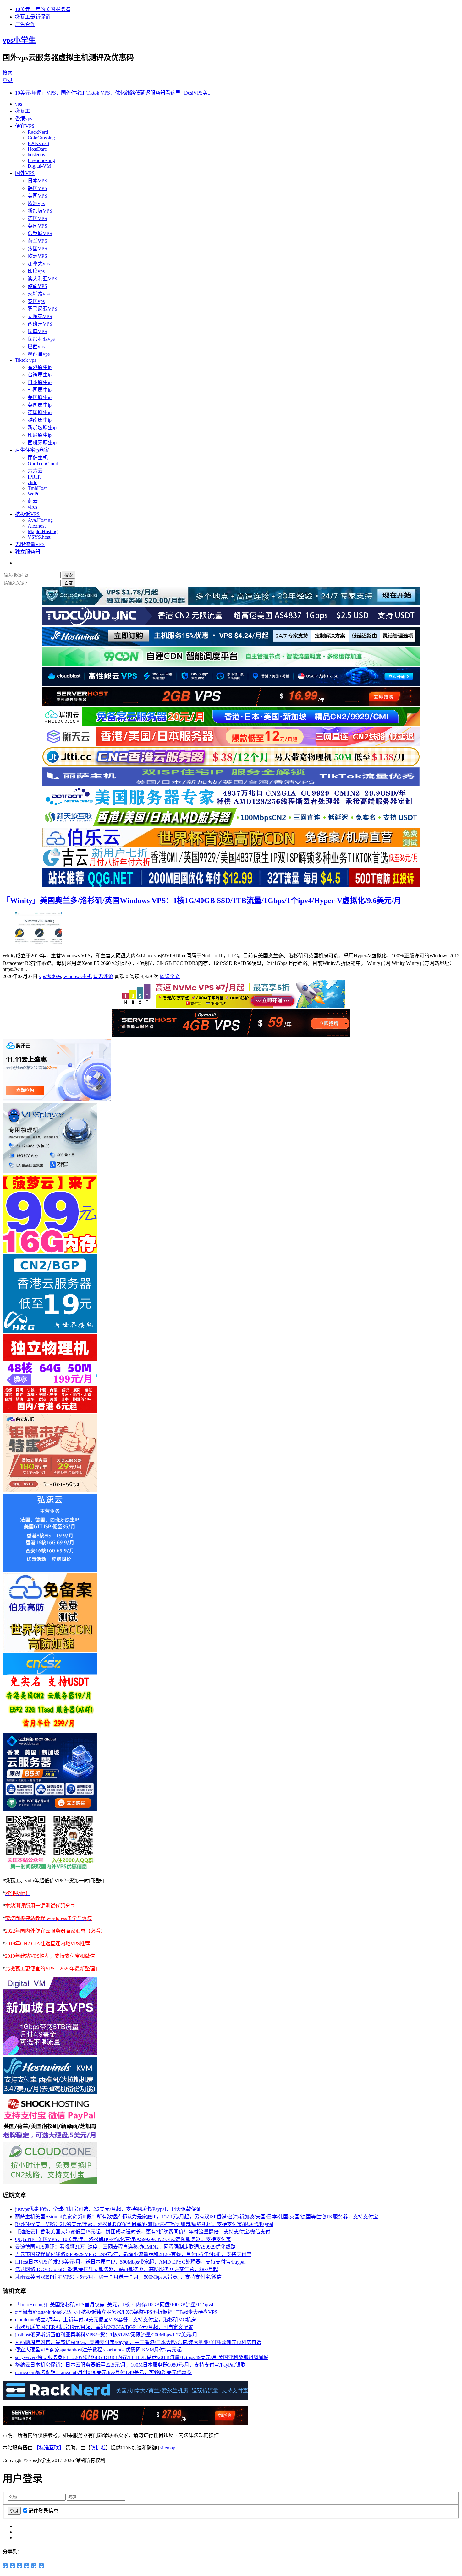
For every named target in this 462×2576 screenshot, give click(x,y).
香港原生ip (40, 367)
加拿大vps (39, 264)
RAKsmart (38, 143)
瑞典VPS (37, 331)
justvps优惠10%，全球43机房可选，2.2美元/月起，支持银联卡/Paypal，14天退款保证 (108, 2209)
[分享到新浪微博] (12, 2566)
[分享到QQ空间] (5, 2566)
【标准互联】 (49, 2448)
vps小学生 (19, 40)
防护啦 (98, 2448)
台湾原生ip (40, 375)
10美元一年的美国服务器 (43, 9)
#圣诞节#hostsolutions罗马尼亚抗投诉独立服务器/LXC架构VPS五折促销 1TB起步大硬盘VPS (116, 2312)
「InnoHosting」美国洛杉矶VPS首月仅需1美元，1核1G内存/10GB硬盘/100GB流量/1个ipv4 (114, 2305)
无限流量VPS (30, 544)
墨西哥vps (39, 354)
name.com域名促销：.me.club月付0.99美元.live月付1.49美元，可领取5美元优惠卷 (103, 2372)
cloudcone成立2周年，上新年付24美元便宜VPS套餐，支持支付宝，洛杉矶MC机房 (106, 2320)
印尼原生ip (40, 435)
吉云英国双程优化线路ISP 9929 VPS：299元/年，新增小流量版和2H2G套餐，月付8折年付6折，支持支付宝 (133, 2254)
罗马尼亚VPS (42, 309)
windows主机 (78, 976)
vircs (32, 507)
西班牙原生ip (42, 443)
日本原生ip (40, 382)
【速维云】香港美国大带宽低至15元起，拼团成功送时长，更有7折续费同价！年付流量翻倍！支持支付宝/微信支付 (143, 2232)
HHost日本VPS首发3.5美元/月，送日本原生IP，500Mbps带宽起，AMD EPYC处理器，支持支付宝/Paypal (130, 2262)
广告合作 (25, 24)
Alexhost (37, 526)
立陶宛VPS (40, 316)
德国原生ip (40, 412)
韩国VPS (37, 188)
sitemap (168, 2448)
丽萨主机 (38, 458)
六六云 (35, 471)
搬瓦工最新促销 (33, 17)
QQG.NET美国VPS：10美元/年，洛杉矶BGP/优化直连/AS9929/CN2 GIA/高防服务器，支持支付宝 (123, 2239)
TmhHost (37, 488)
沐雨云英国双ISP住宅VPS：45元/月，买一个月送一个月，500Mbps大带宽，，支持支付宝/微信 (118, 2277)
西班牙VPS (40, 324)
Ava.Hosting (40, 520)
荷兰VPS (37, 241)
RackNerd (38, 132)
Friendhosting (41, 160)
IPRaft (34, 477)
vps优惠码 (50, 976)
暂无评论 (103, 976)
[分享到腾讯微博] (20, 2566)
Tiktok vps (26, 360)
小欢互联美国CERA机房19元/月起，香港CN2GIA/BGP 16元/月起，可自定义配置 (104, 2327)
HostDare (37, 149)
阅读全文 (170, 976)
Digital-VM (39, 166)
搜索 (8, 73)
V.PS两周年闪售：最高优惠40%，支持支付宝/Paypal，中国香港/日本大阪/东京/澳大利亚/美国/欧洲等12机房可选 (138, 2342)
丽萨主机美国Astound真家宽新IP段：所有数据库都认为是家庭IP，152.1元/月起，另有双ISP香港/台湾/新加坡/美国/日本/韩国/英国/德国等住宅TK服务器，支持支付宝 (197, 2217)
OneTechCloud (43, 464)
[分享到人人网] (27, 2566)
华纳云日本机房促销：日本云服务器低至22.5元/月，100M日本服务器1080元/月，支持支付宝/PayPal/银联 (130, 2365)
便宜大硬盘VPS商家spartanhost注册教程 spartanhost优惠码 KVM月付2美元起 (98, 2350)
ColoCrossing (41, 138)
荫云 (33, 501)
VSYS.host (39, 537)
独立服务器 (28, 552)
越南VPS (37, 286)
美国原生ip (40, 397)
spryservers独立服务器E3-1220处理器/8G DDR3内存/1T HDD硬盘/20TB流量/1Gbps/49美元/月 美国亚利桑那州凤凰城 (142, 2357)
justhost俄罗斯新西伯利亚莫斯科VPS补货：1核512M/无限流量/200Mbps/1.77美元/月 (106, 2335)
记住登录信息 (43, 2511)
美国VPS (37, 196)
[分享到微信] (34, 2566)
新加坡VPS (40, 211)
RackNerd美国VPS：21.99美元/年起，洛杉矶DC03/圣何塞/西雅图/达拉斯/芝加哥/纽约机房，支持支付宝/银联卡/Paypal (144, 2224)
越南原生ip (40, 420)
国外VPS (25, 173)
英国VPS (37, 226)
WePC (34, 494)
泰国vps (36, 301)
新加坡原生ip (42, 428)
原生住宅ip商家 (32, 450)
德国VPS (37, 218)
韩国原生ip (40, 390)
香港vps (24, 119)
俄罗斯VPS (40, 233)
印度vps (36, 271)
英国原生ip (40, 405)
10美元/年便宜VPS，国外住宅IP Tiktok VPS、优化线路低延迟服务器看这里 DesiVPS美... (113, 93)
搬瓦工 (23, 111)
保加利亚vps (41, 339)
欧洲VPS (37, 256)
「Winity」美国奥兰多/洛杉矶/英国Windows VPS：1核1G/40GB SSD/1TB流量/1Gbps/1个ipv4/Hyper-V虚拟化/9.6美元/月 (202, 901)
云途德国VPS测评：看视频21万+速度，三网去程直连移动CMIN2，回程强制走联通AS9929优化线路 (125, 2247)
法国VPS (37, 249)
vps (19, 104)
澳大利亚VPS (42, 279)
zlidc (32, 482)
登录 (8, 80)
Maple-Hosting (43, 531)
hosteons (36, 155)
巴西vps (36, 346)
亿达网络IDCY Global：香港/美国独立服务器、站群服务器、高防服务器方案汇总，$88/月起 (117, 2269)
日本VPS (37, 181)
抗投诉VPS (27, 514)
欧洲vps (36, 203)
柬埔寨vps (39, 294)
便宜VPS (25, 126)
